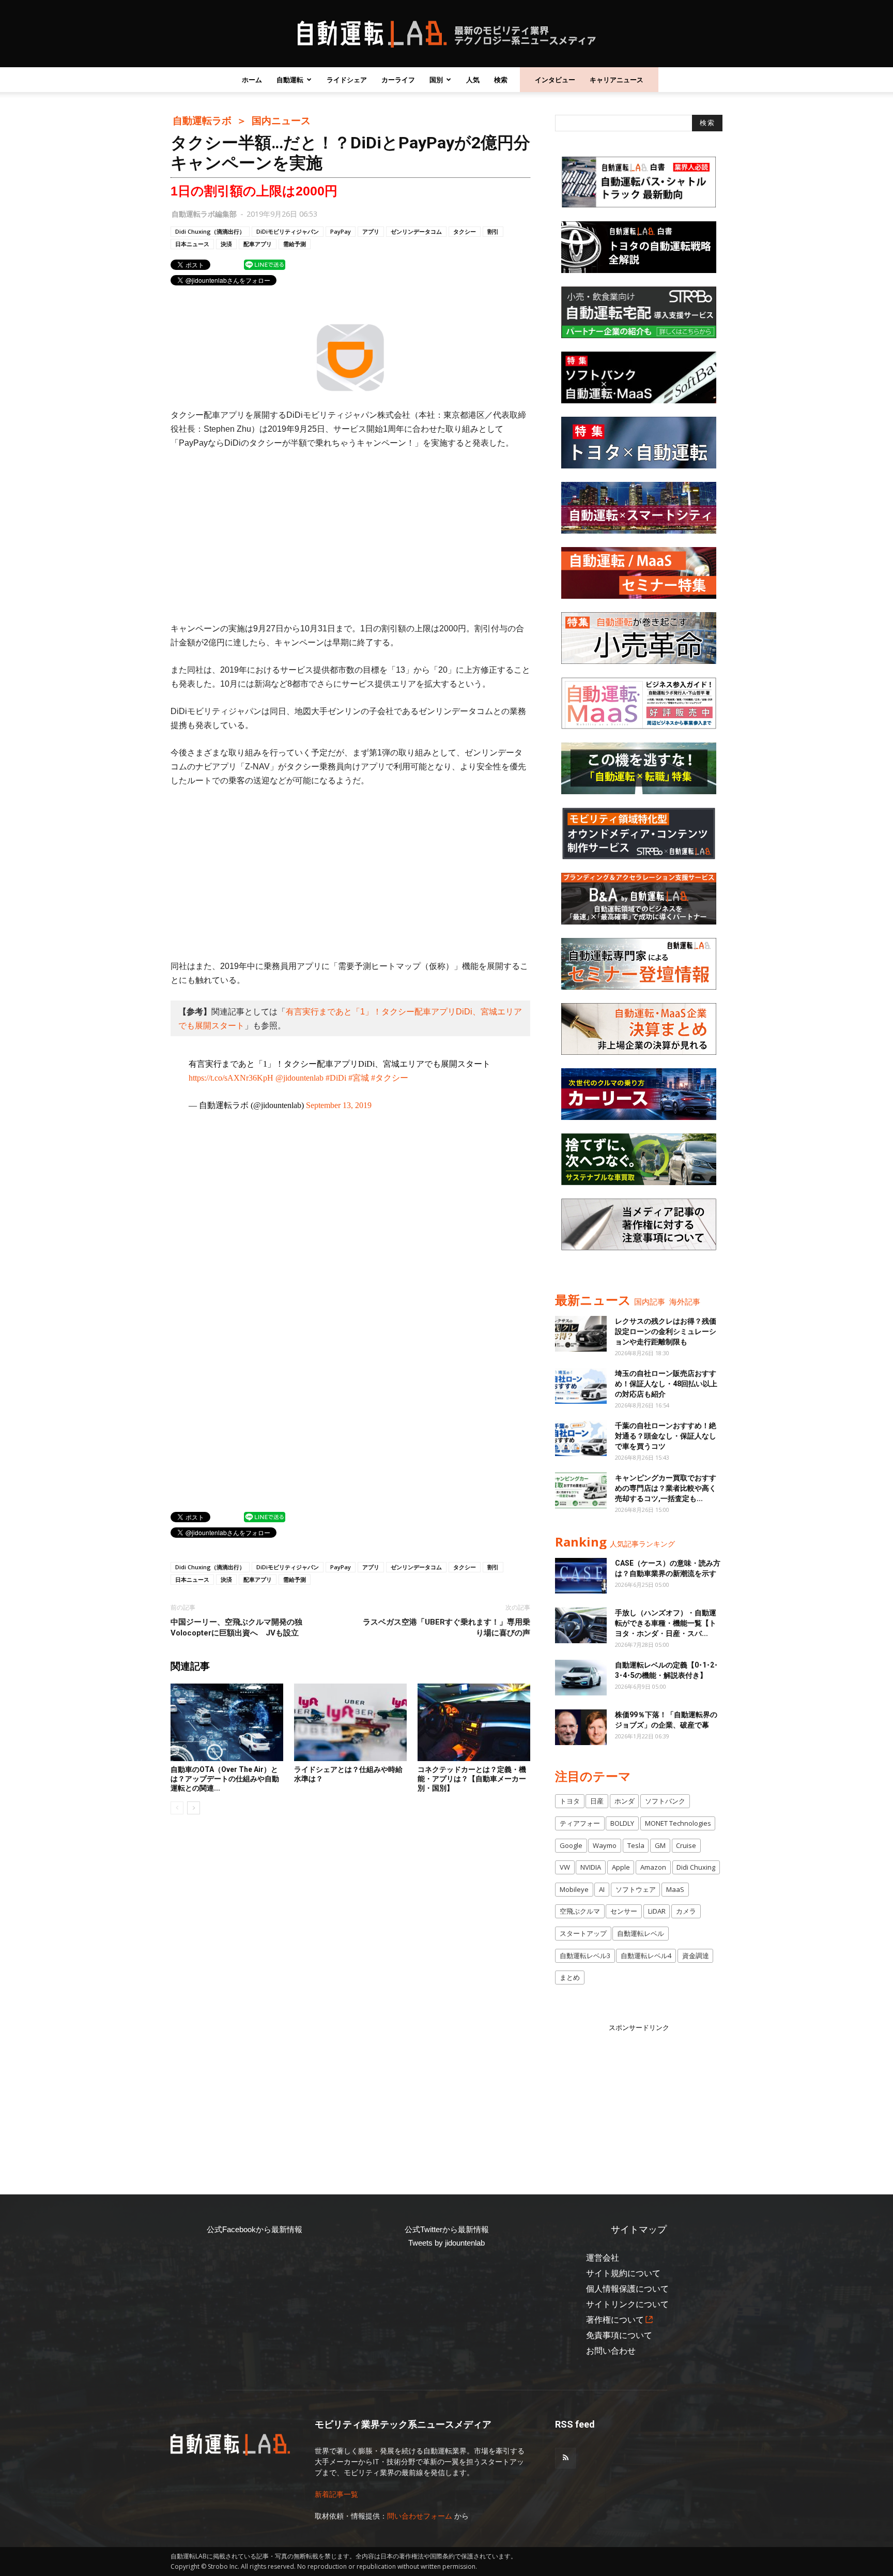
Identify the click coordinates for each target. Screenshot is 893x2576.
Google (571, 1845)
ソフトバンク (665, 1801)
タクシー (465, 231)
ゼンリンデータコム (416, 231)
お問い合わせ (611, 2351)
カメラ (686, 1911)
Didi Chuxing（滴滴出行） (210, 231)
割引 (493, 231)
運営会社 (603, 2258)
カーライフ (398, 80)
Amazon (653, 1867)
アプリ (371, 231)
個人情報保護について (627, 2289)
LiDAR (657, 1911)
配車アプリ (258, 244)
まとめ (570, 1977)
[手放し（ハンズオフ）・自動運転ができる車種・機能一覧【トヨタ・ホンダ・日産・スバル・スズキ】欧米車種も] (581, 1625)
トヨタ (570, 1801)
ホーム (252, 80)
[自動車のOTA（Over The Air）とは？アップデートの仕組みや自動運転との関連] (227, 1722)
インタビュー (555, 80)
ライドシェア (347, 80)
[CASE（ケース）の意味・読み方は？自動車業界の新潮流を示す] (581, 1576)
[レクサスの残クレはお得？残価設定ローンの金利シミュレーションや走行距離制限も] (581, 1334)
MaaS (675, 1889)
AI (602, 1889)
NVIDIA (591, 1867)
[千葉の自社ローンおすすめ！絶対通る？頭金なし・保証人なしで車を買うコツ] (581, 1438)
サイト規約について (623, 2273)
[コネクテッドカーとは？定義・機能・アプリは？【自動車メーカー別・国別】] (474, 1722)
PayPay (341, 231)
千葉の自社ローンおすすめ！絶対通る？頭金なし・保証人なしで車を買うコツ (666, 1436)
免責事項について (619, 2335)
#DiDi (336, 1078)
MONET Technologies (678, 1823)
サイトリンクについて (627, 2304)
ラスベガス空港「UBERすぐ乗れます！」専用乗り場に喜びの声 (446, 1627)
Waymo (605, 1845)
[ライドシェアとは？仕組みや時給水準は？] (350, 1722)
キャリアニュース (617, 80)
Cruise (686, 1845)
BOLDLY (622, 1823)
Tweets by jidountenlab (446, 2243)
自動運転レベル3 (585, 1956)
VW (565, 1867)
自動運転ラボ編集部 (204, 214)
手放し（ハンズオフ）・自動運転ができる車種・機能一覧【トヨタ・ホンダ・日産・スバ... (666, 1623)
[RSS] (565, 2458)
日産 (597, 1801)
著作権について (615, 2320)
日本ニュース (192, 244)
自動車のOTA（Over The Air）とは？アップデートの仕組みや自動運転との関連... (225, 1779)
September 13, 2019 (339, 1105)
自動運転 (290, 80)
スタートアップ (583, 1933)
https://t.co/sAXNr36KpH (231, 1078)
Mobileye (574, 1889)
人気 (473, 80)
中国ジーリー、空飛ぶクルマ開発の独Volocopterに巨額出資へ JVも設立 (236, 1627)
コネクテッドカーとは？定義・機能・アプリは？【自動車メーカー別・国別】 (472, 1779)
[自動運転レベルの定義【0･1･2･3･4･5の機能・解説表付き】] (581, 1678)
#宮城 (359, 1078)
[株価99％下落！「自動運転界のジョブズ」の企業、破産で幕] (581, 1727)
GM (660, 1845)
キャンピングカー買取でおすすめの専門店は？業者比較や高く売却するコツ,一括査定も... (666, 1488)
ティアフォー (580, 1823)
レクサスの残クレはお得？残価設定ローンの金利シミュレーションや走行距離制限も (666, 1331)
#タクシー (390, 1078)
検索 (501, 80)
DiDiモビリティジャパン (288, 231)
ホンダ (625, 1801)
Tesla (636, 1845)
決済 (226, 244)
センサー (624, 1911)
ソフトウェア (636, 1889)
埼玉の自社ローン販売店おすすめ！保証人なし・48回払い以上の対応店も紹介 (666, 1384)
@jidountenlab (299, 1078)
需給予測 (295, 244)
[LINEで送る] (265, 264)
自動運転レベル (641, 1933)
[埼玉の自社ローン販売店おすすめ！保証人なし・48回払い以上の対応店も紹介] (581, 1386)
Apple (621, 1867)
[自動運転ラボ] (446, 34)
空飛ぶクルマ (580, 1911)
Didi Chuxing (696, 1867)
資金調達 (696, 1956)
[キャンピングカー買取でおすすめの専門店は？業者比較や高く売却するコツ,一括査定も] (581, 1490)
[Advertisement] (350, 536)
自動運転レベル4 (646, 1956)
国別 (436, 80)
